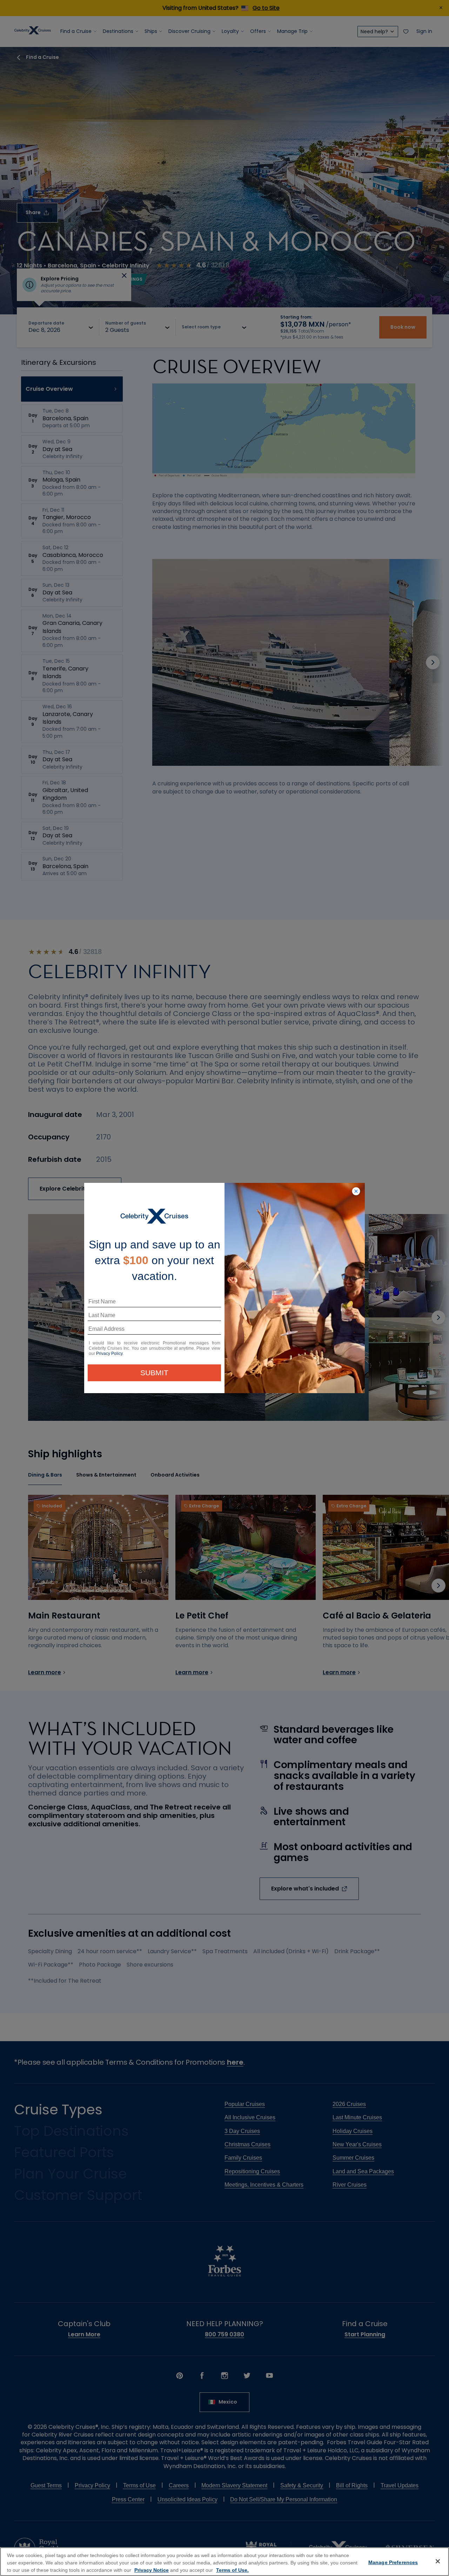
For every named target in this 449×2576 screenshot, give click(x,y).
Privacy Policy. (110, 1354)
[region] (224, 2562)
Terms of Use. (232, 2570)
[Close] (438, 2561)
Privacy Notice (152, 2570)
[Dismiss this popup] (356, 1192)
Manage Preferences (393, 2562)
